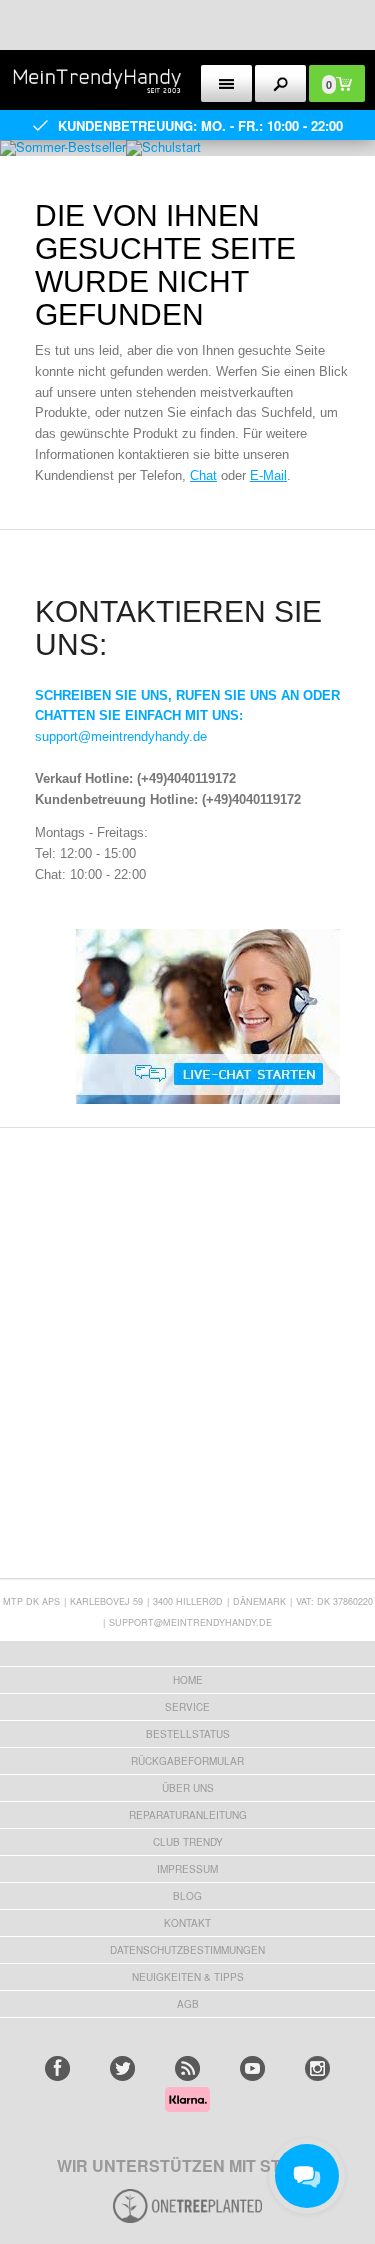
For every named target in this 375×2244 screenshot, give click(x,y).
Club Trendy (188, 1842)
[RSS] (187, 2068)
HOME (188, 1680)
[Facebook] (57, 2068)
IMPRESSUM (187, 1869)
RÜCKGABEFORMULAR (187, 1761)
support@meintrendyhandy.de (121, 736)
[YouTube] (252, 2068)
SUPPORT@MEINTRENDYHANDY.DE (190, 1622)
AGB (188, 2004)
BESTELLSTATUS (188, 1734)
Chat (203, 475)
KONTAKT (187, 1923)
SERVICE (187, 1707)
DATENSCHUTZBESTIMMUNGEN (187, 1950)
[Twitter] (122, 2068)
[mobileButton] (280, 83)
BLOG (187, 1896)
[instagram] (317, 2068)
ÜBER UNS (188, 1788)
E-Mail (268, 475)
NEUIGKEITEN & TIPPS (188, 1977)
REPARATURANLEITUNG (188, 1815)
